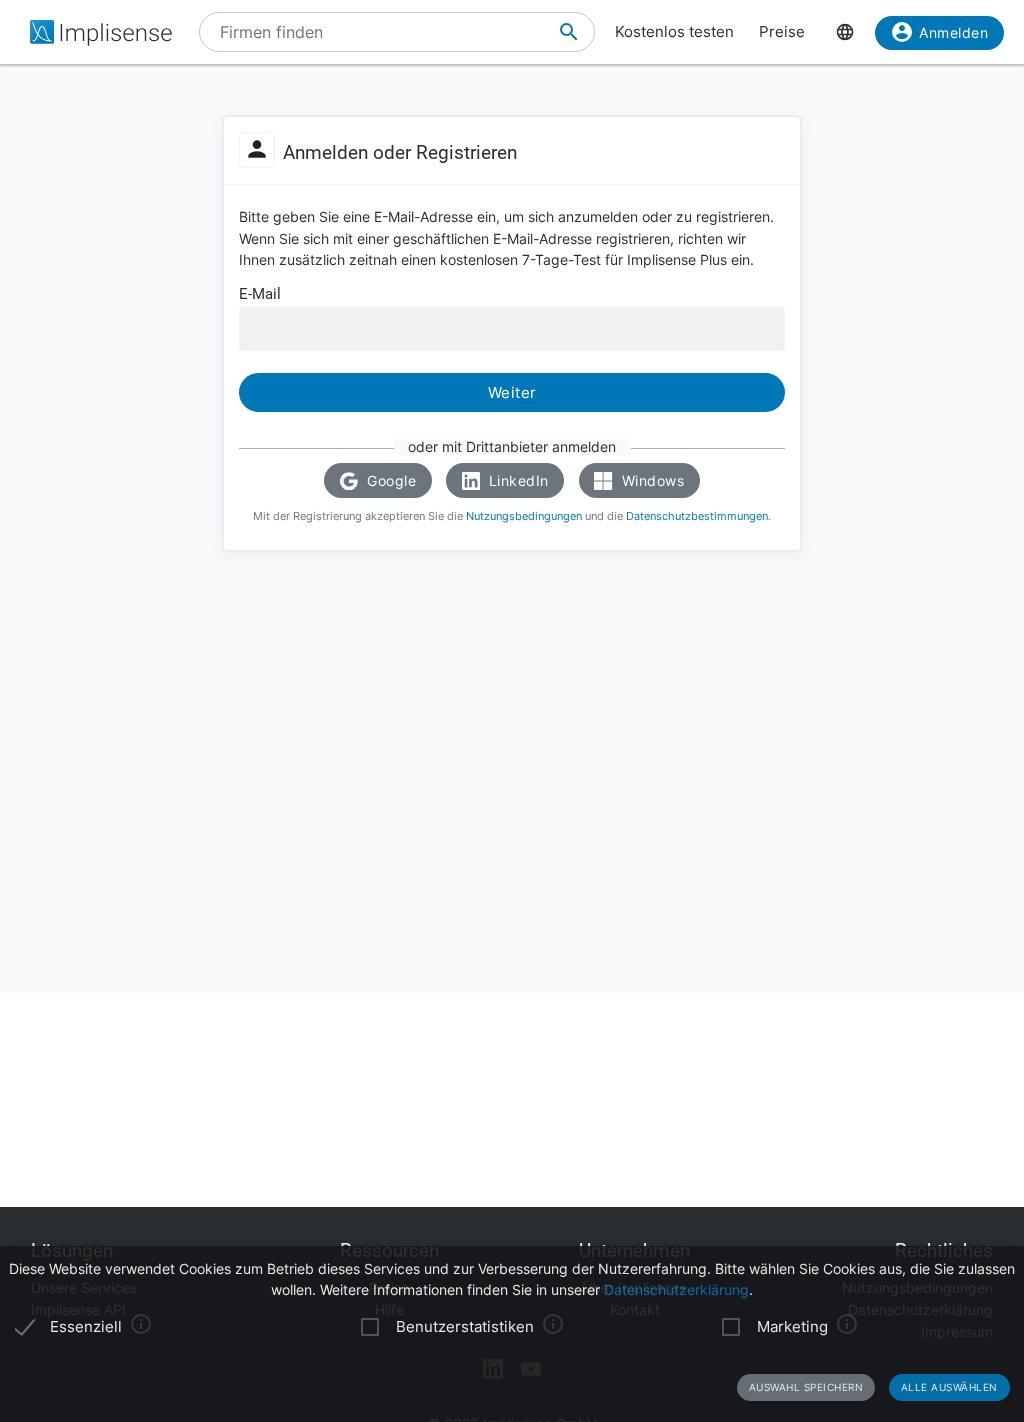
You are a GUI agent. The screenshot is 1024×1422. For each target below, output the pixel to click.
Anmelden (953, 32)
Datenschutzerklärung (676, 1290)
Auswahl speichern (806, 1387)
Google (390, 480)
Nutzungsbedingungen (524, 516)
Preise (782, 32)
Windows (650, 480)
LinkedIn (516, 480)
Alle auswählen (949, 1387)
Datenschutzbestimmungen (697, 516)
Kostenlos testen (674, 32)
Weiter (512, 392)
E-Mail (260, 294)
